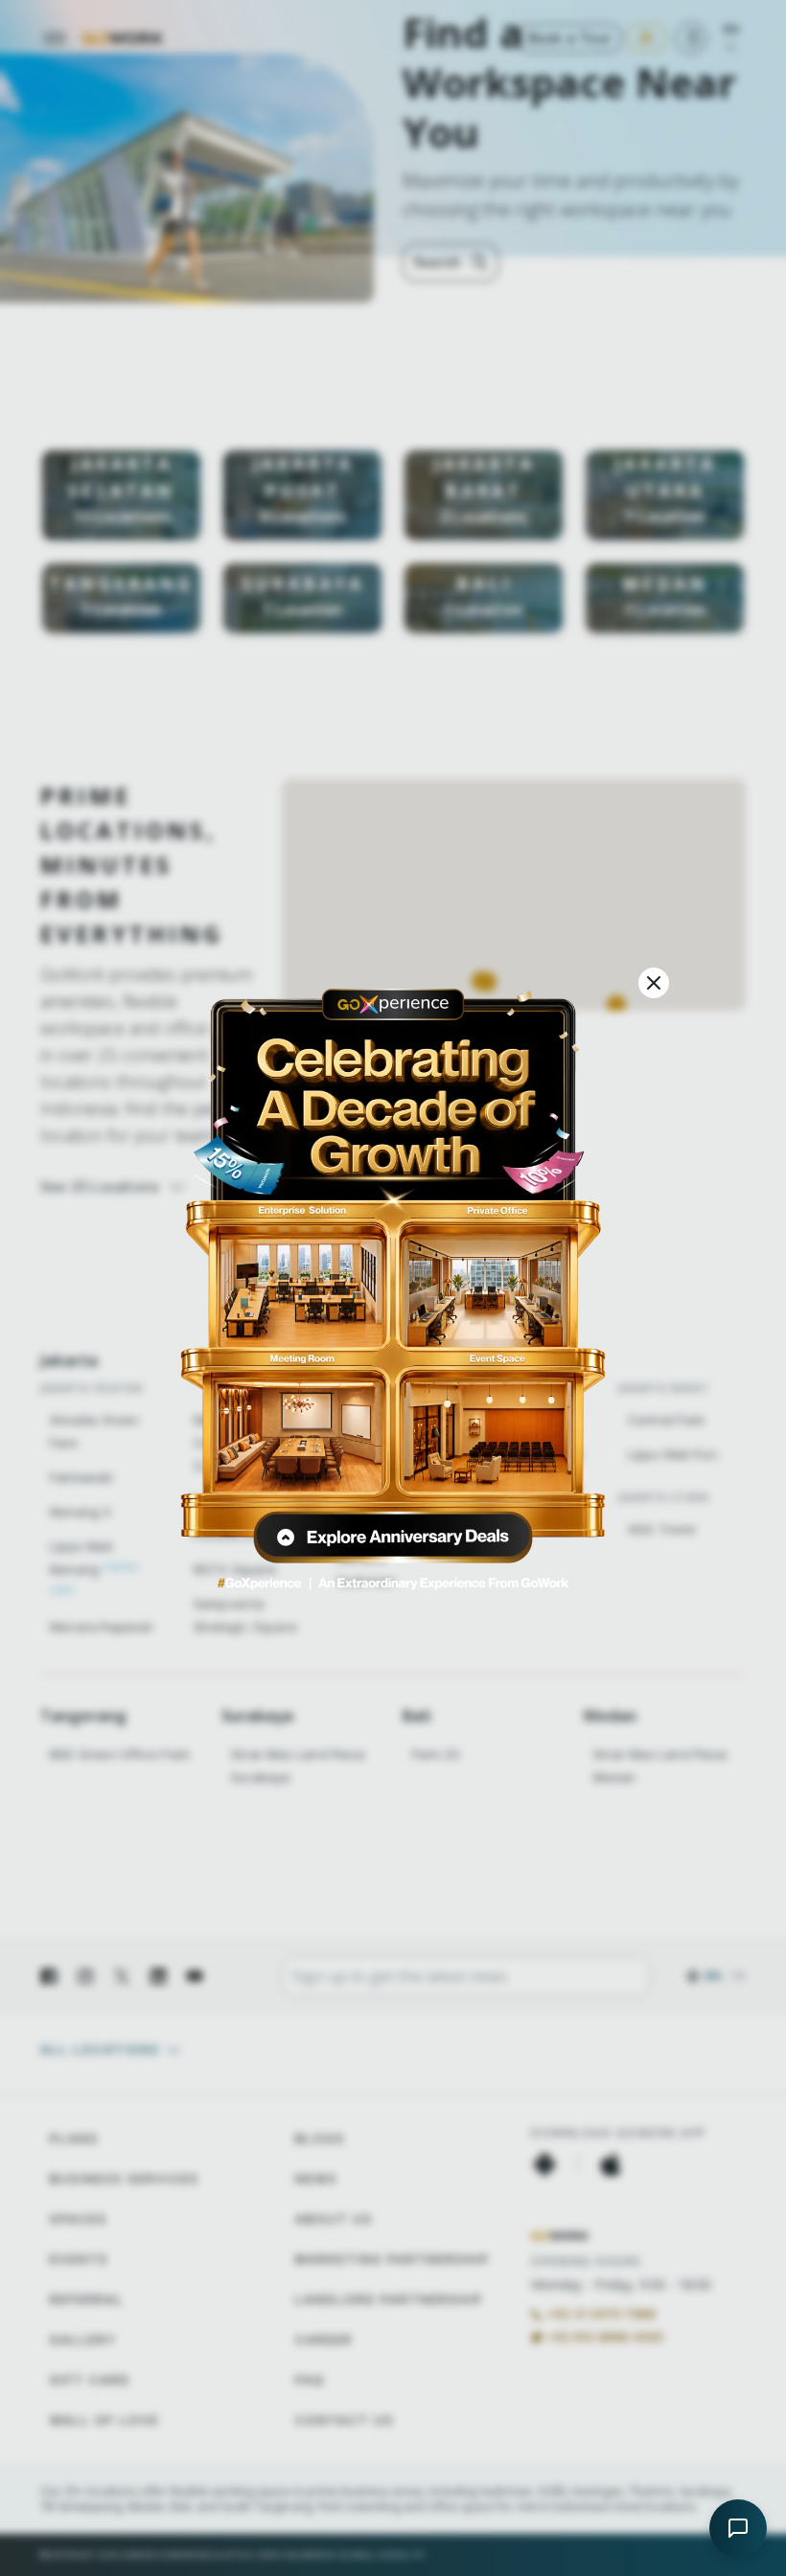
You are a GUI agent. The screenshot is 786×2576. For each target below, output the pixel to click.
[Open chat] (738, 2528)
